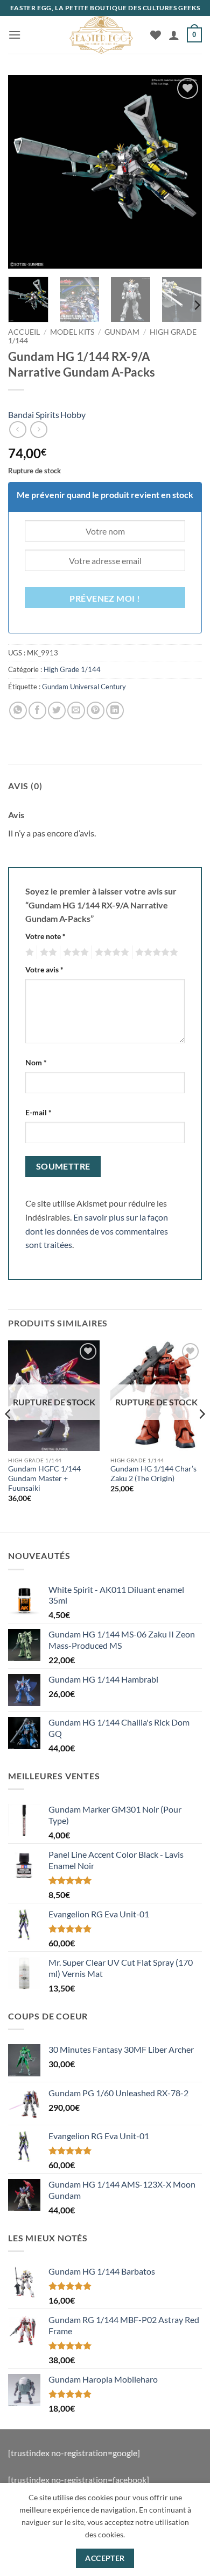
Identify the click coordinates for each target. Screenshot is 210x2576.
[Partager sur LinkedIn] (115, 710)
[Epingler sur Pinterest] (96, 710)
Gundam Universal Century (84, 687)
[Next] (185, 172)
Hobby (73, 414)
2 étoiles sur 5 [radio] (47, 953)
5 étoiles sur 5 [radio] (155, 953)
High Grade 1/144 (72, 669)
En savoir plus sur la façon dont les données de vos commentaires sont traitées (97, 1231)
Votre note (45, 936)
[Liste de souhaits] (156, 35)
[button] (15, 35)
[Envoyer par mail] (76, 710)
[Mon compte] (174, 35)
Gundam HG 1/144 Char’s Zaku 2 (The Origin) (153, 1474)
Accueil (24, 332)
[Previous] (25, 172)
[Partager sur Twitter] (57, 710)
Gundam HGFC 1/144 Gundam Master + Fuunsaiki (44, 1478)
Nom (36, 1062)
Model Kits (72, 332)
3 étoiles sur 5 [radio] (74, 953)
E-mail (38, 1112)
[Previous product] (38, 430)
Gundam (122, 332)
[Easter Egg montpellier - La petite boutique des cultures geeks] (101, 35)
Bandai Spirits (34, 414)
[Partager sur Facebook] (37, 710)
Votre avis (44, 969)
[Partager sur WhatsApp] (18, 710)
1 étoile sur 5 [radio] (28, 953)
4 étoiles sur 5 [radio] (110, 953)
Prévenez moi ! (105, 598)
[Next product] (17, 430)
